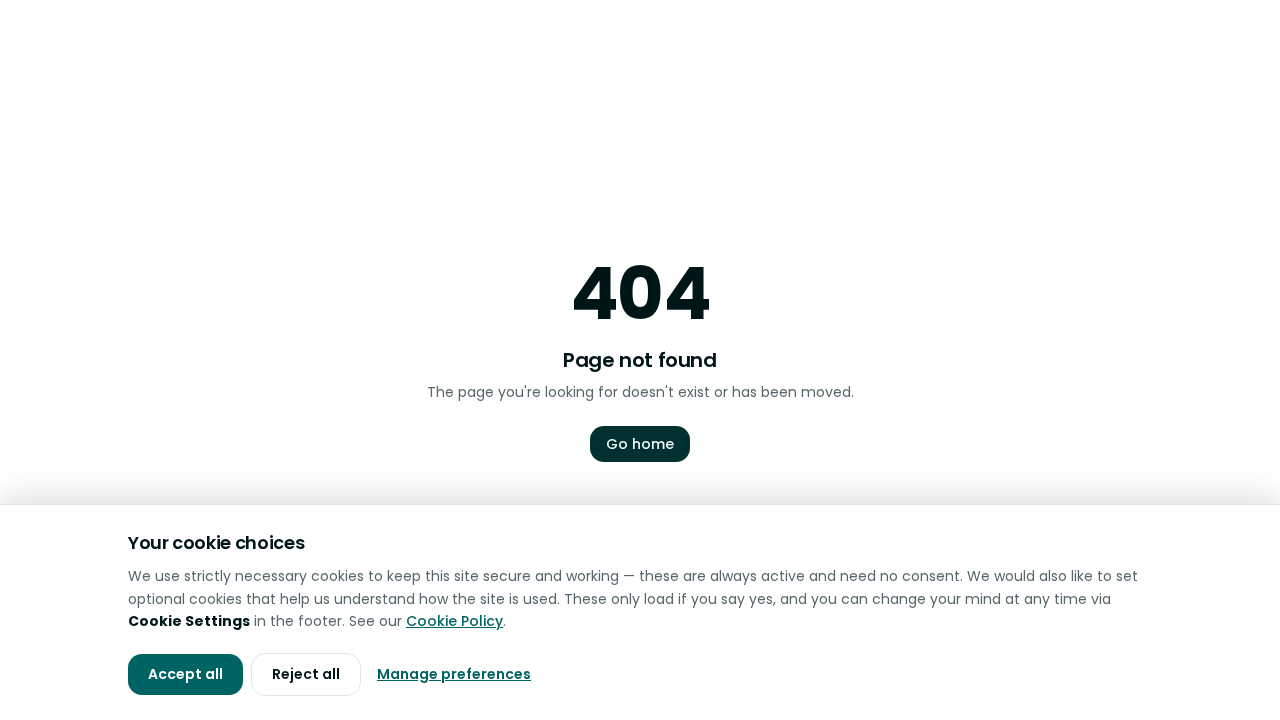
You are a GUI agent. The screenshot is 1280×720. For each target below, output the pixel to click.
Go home (640, 444)
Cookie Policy (454, 621)
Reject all (306, 674)
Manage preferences (454, 674)
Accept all (185, 674)
